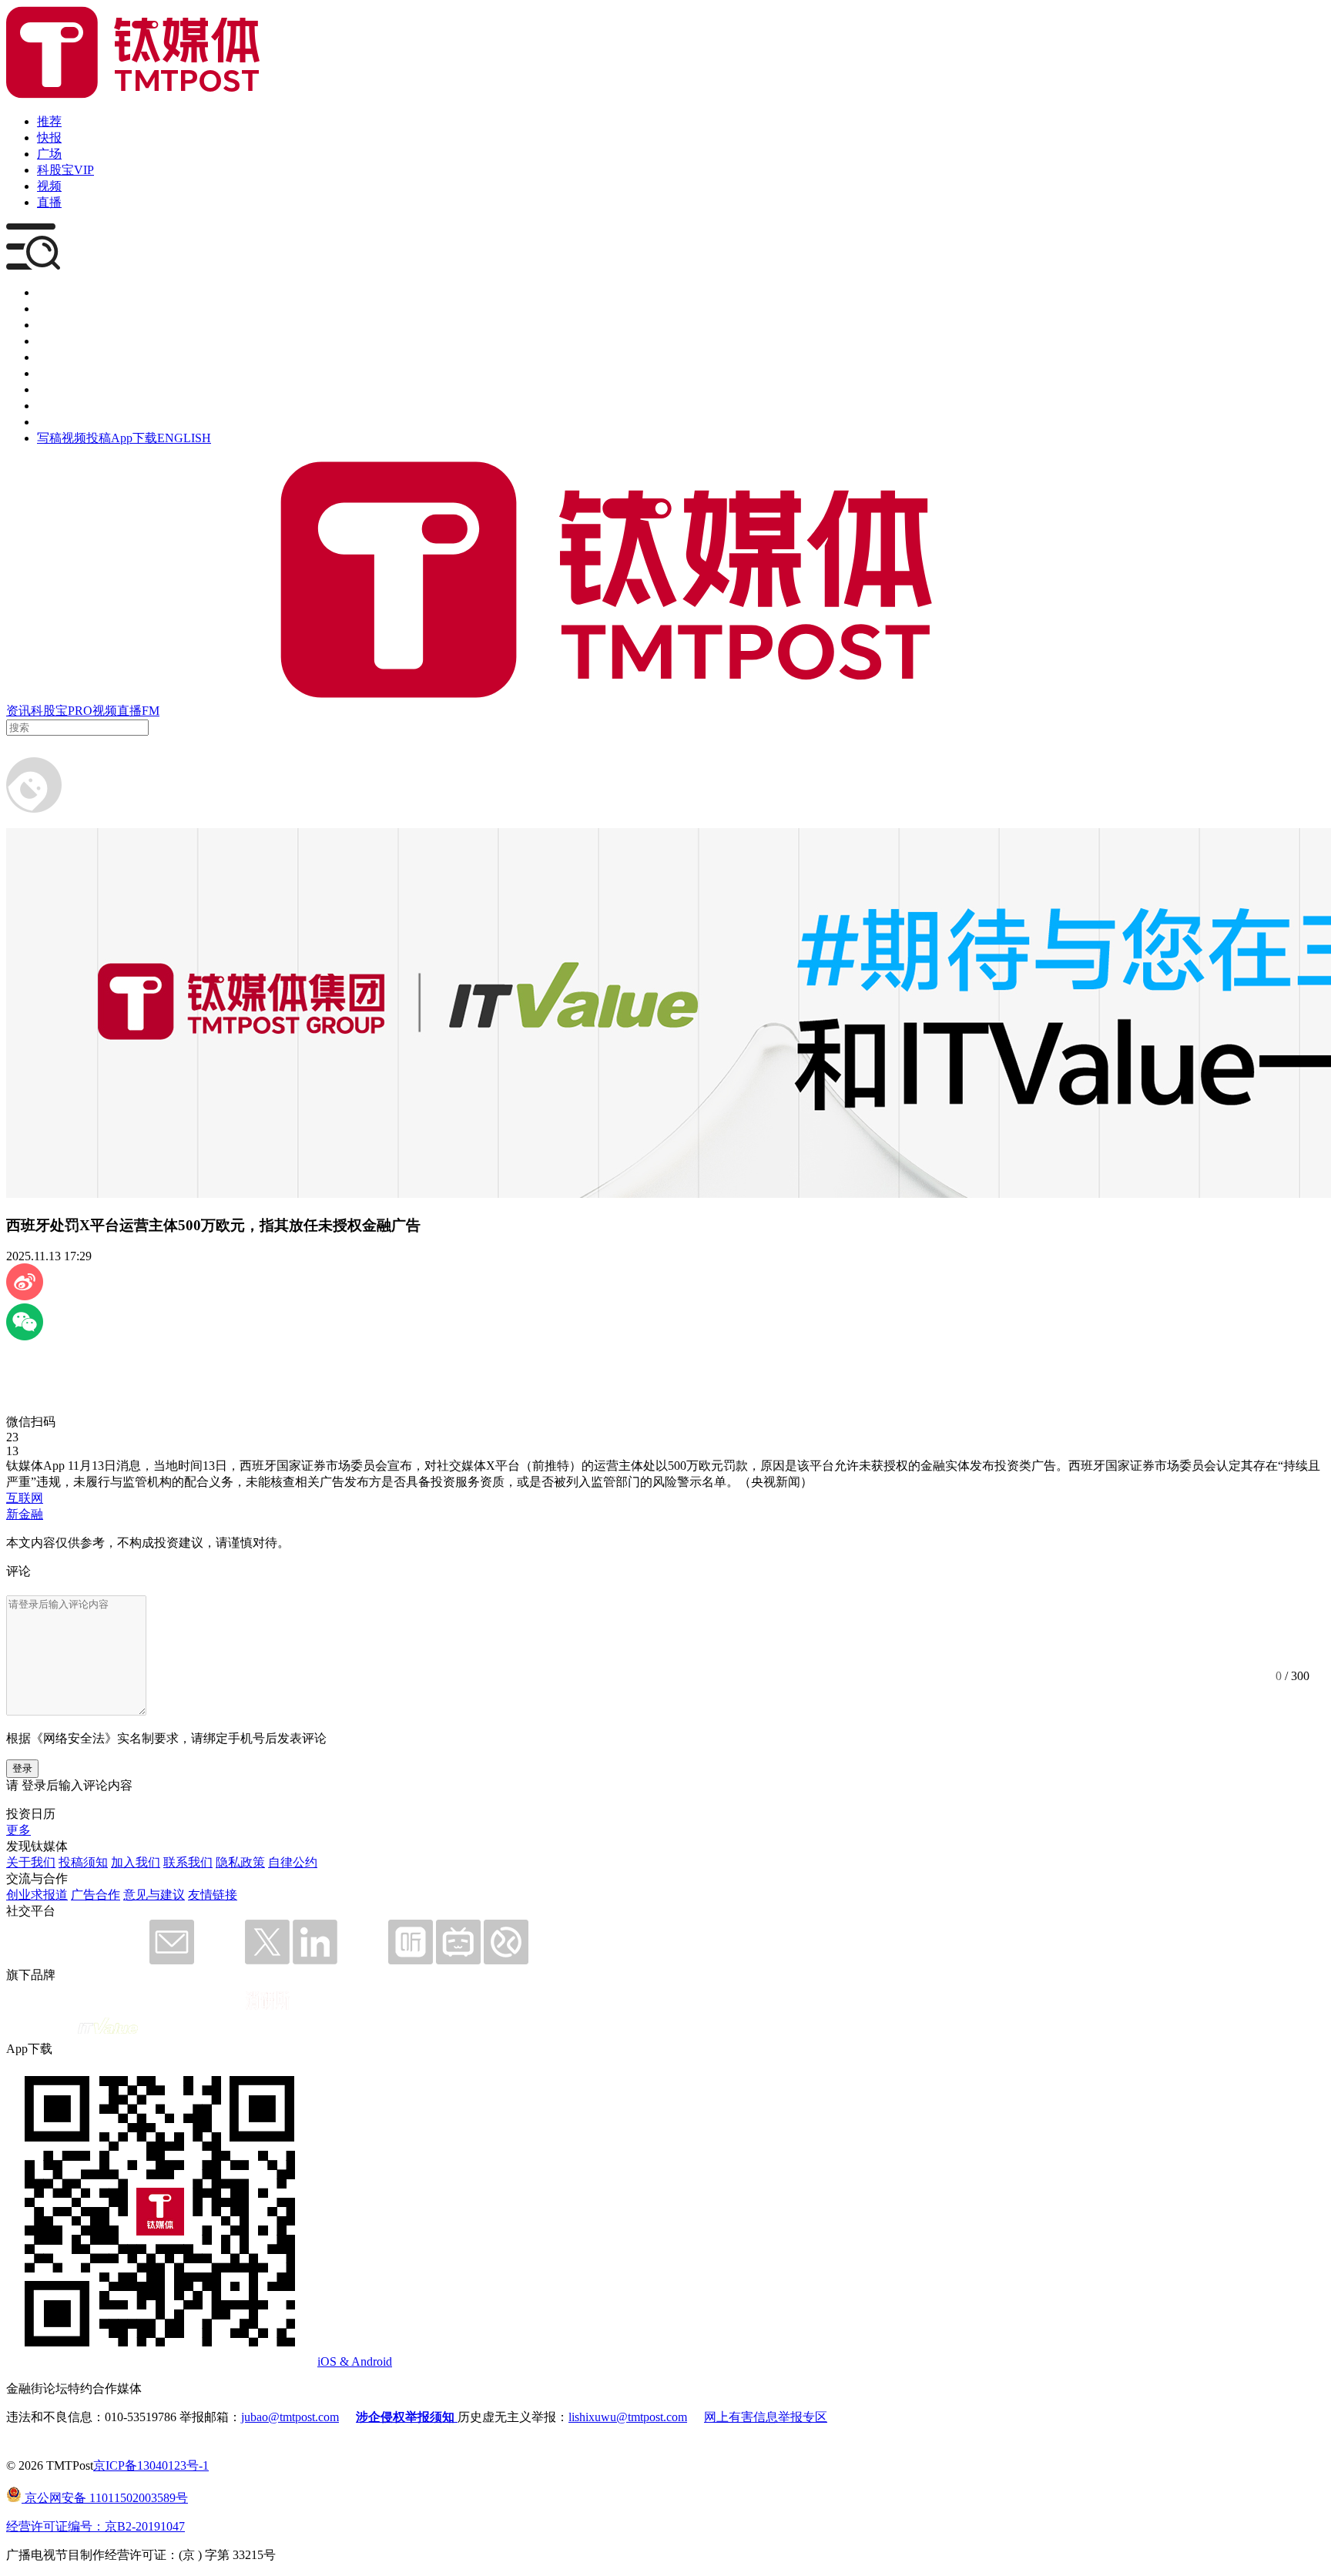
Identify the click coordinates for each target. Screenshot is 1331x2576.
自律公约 (293, 1862)
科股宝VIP (65, 170)
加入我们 (136, 1862)
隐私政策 (240, 1862)
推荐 (49, 121)
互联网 (25, 1498)
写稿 (49, 438)
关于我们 (31, 1862)
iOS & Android (355, 2361)
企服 (49, 309)
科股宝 (49, 711)
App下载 (134, 438)
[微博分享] (25, 1296)
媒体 (49, 292)
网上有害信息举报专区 (766, 2417)
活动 (49, 357)
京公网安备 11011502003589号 (105, 2498)
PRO (80, 711)
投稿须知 (83, 1862)
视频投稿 (86, 438)
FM (151, 711)
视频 (49, 186)
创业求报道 (37, 1895)
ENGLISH (184, 438)
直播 (49, 202)
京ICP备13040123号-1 (151, 2465)
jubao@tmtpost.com (290, 2417)
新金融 (25, 1514)
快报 (49, 138)
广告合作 (96, 1895)
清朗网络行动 (74, 422)
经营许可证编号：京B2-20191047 (96, 2526)
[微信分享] (25, 1336)
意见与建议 (154, 1895)
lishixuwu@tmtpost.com (628, 2417)
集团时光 (62, 389)
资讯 (18, 711)
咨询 (49, 341)
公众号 (55, 406)
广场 (49, 154)
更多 (18, 1830)
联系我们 (188, 1862)
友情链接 (213, 1895)
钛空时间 (62, 373)
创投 (49, 325)
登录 (22, 1768)
